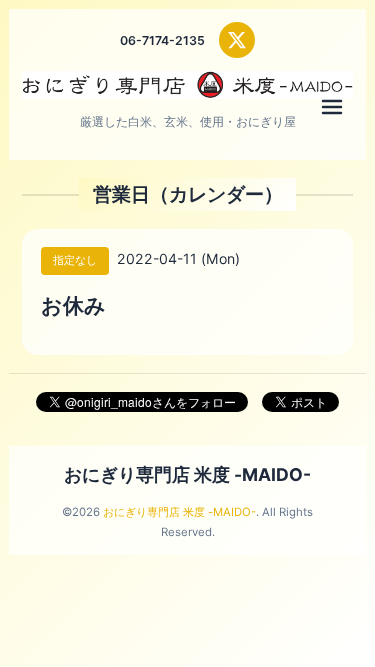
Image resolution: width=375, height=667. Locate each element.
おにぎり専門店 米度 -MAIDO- (187, 474)
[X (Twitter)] (237, 40)
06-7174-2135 (162, 40)
